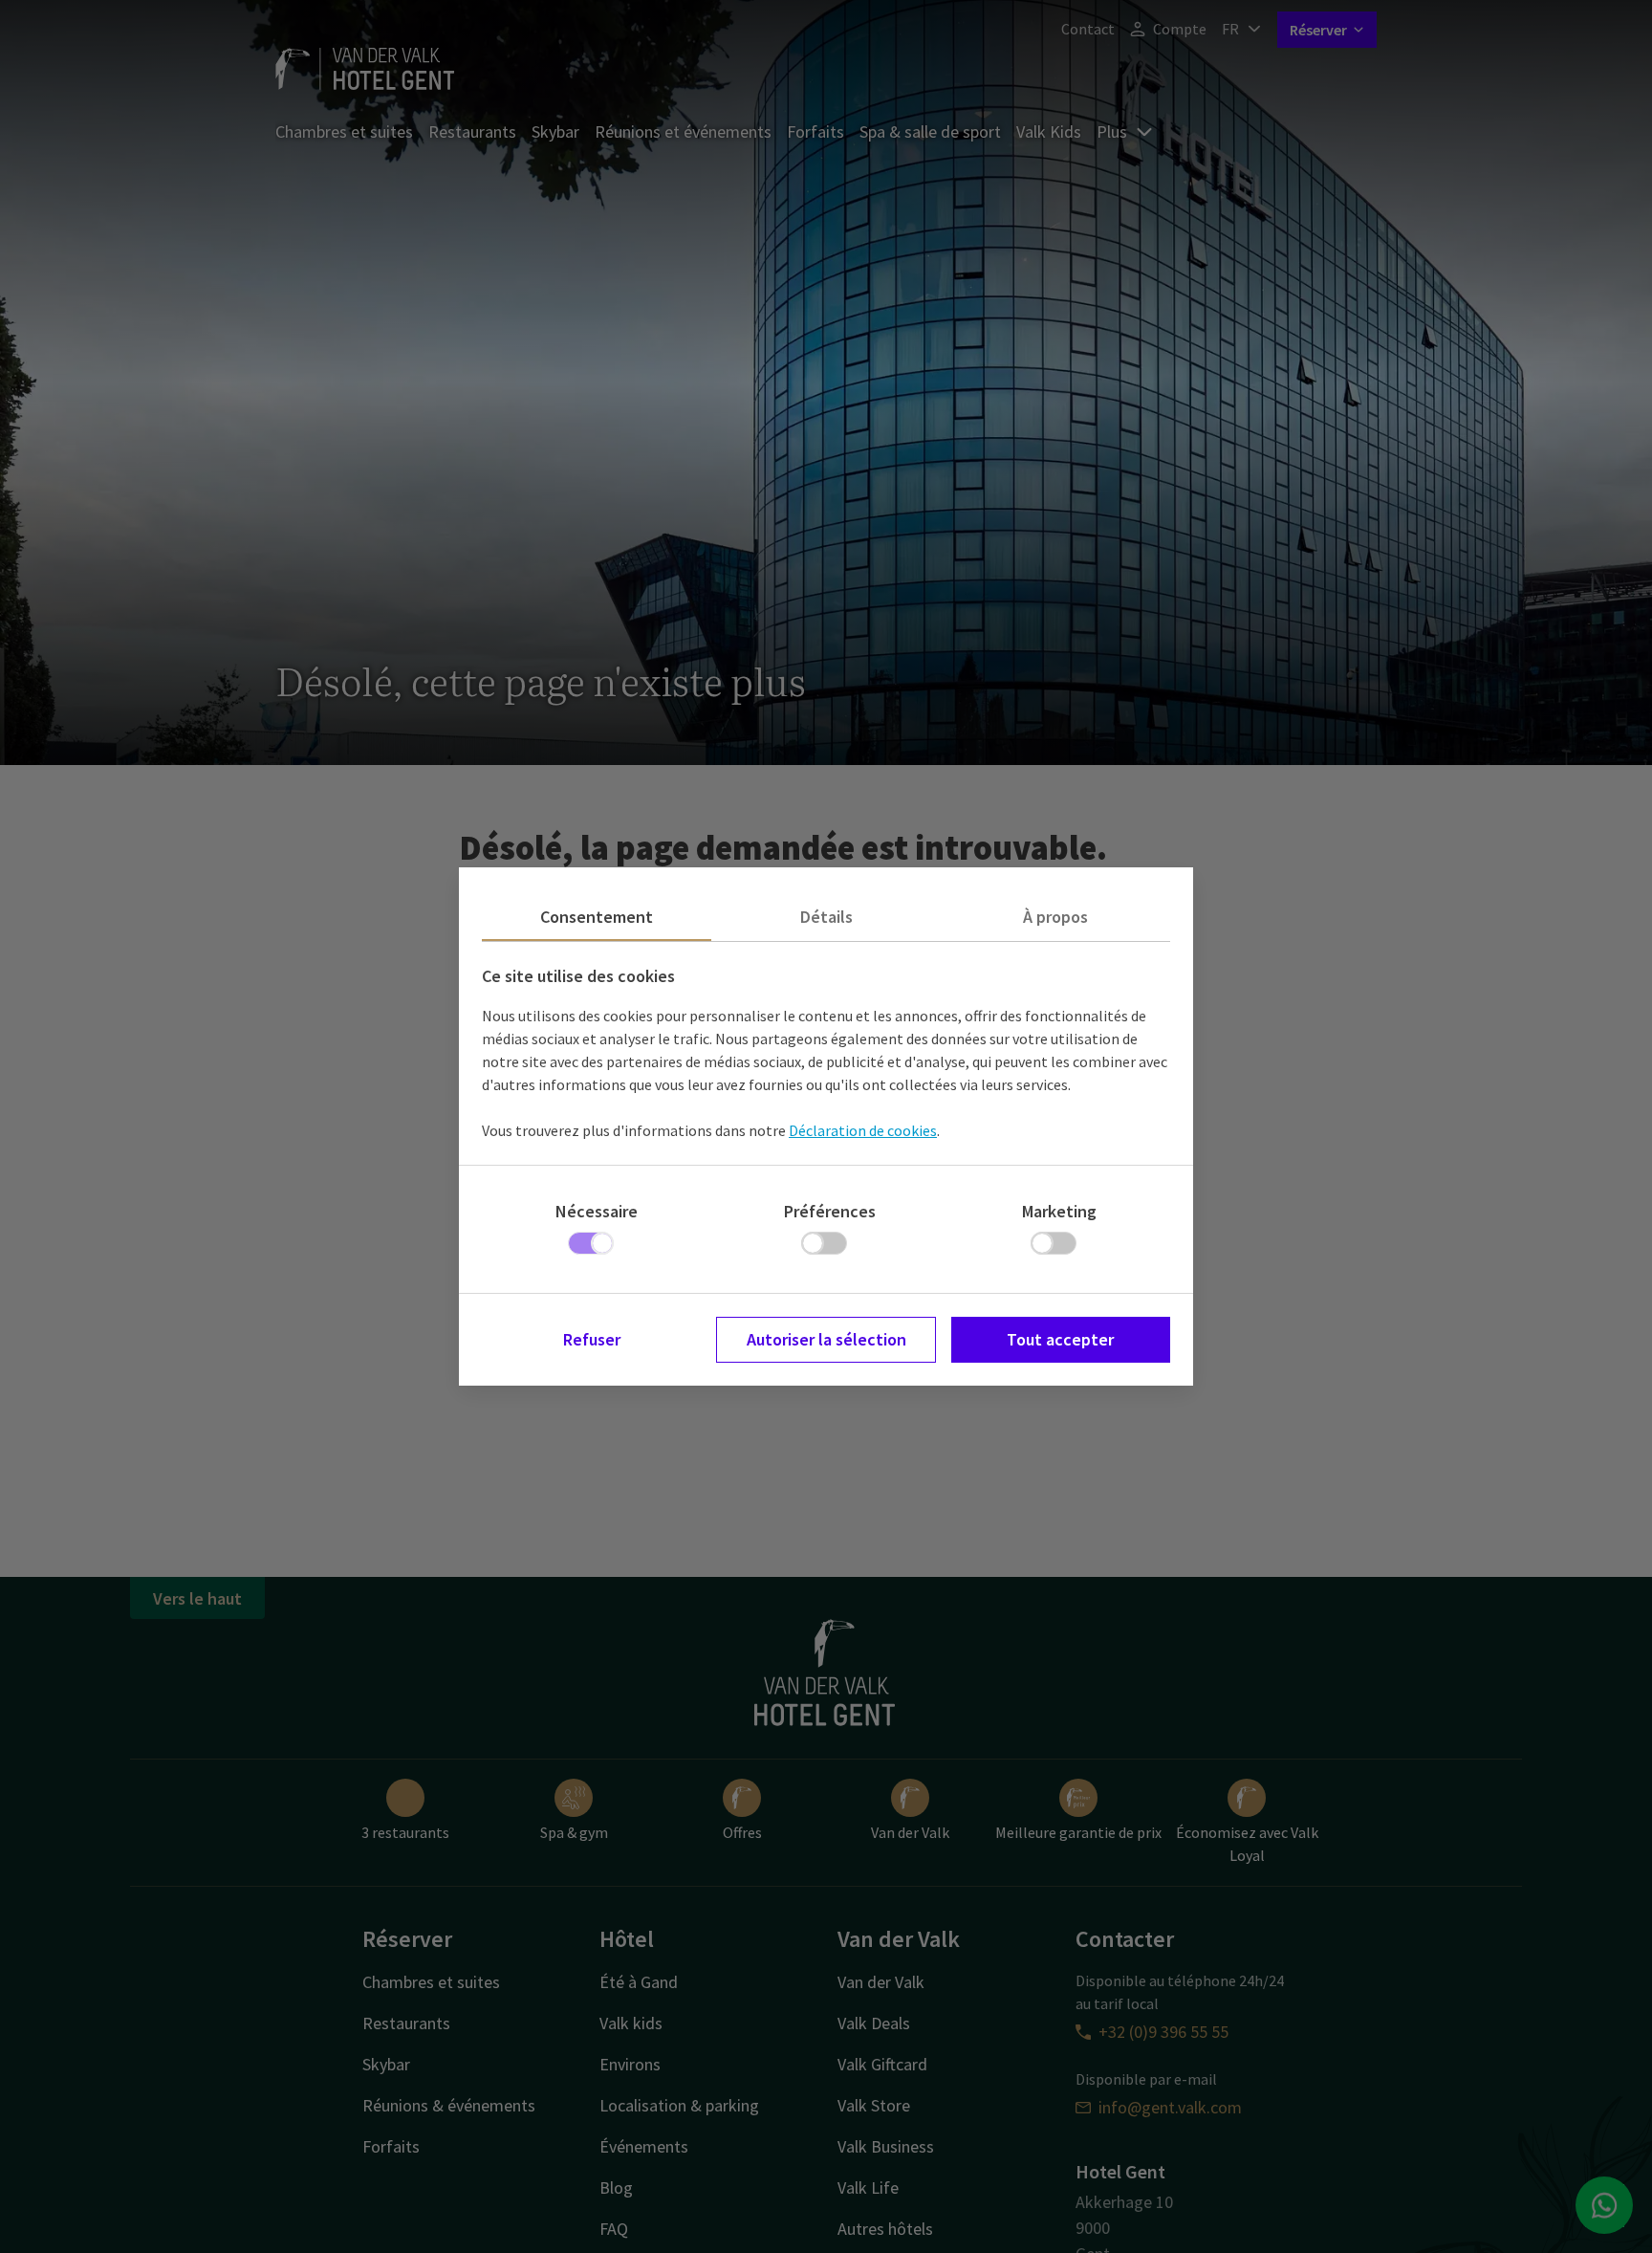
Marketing (1059, 1211)
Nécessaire (597, 1211)
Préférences (830, 1211)
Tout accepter (1060, 1339)
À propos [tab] (1055, 917)
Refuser (592, 1339)
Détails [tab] (826, 917)
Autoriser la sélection (826, 1339)
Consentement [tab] (597, 917)
